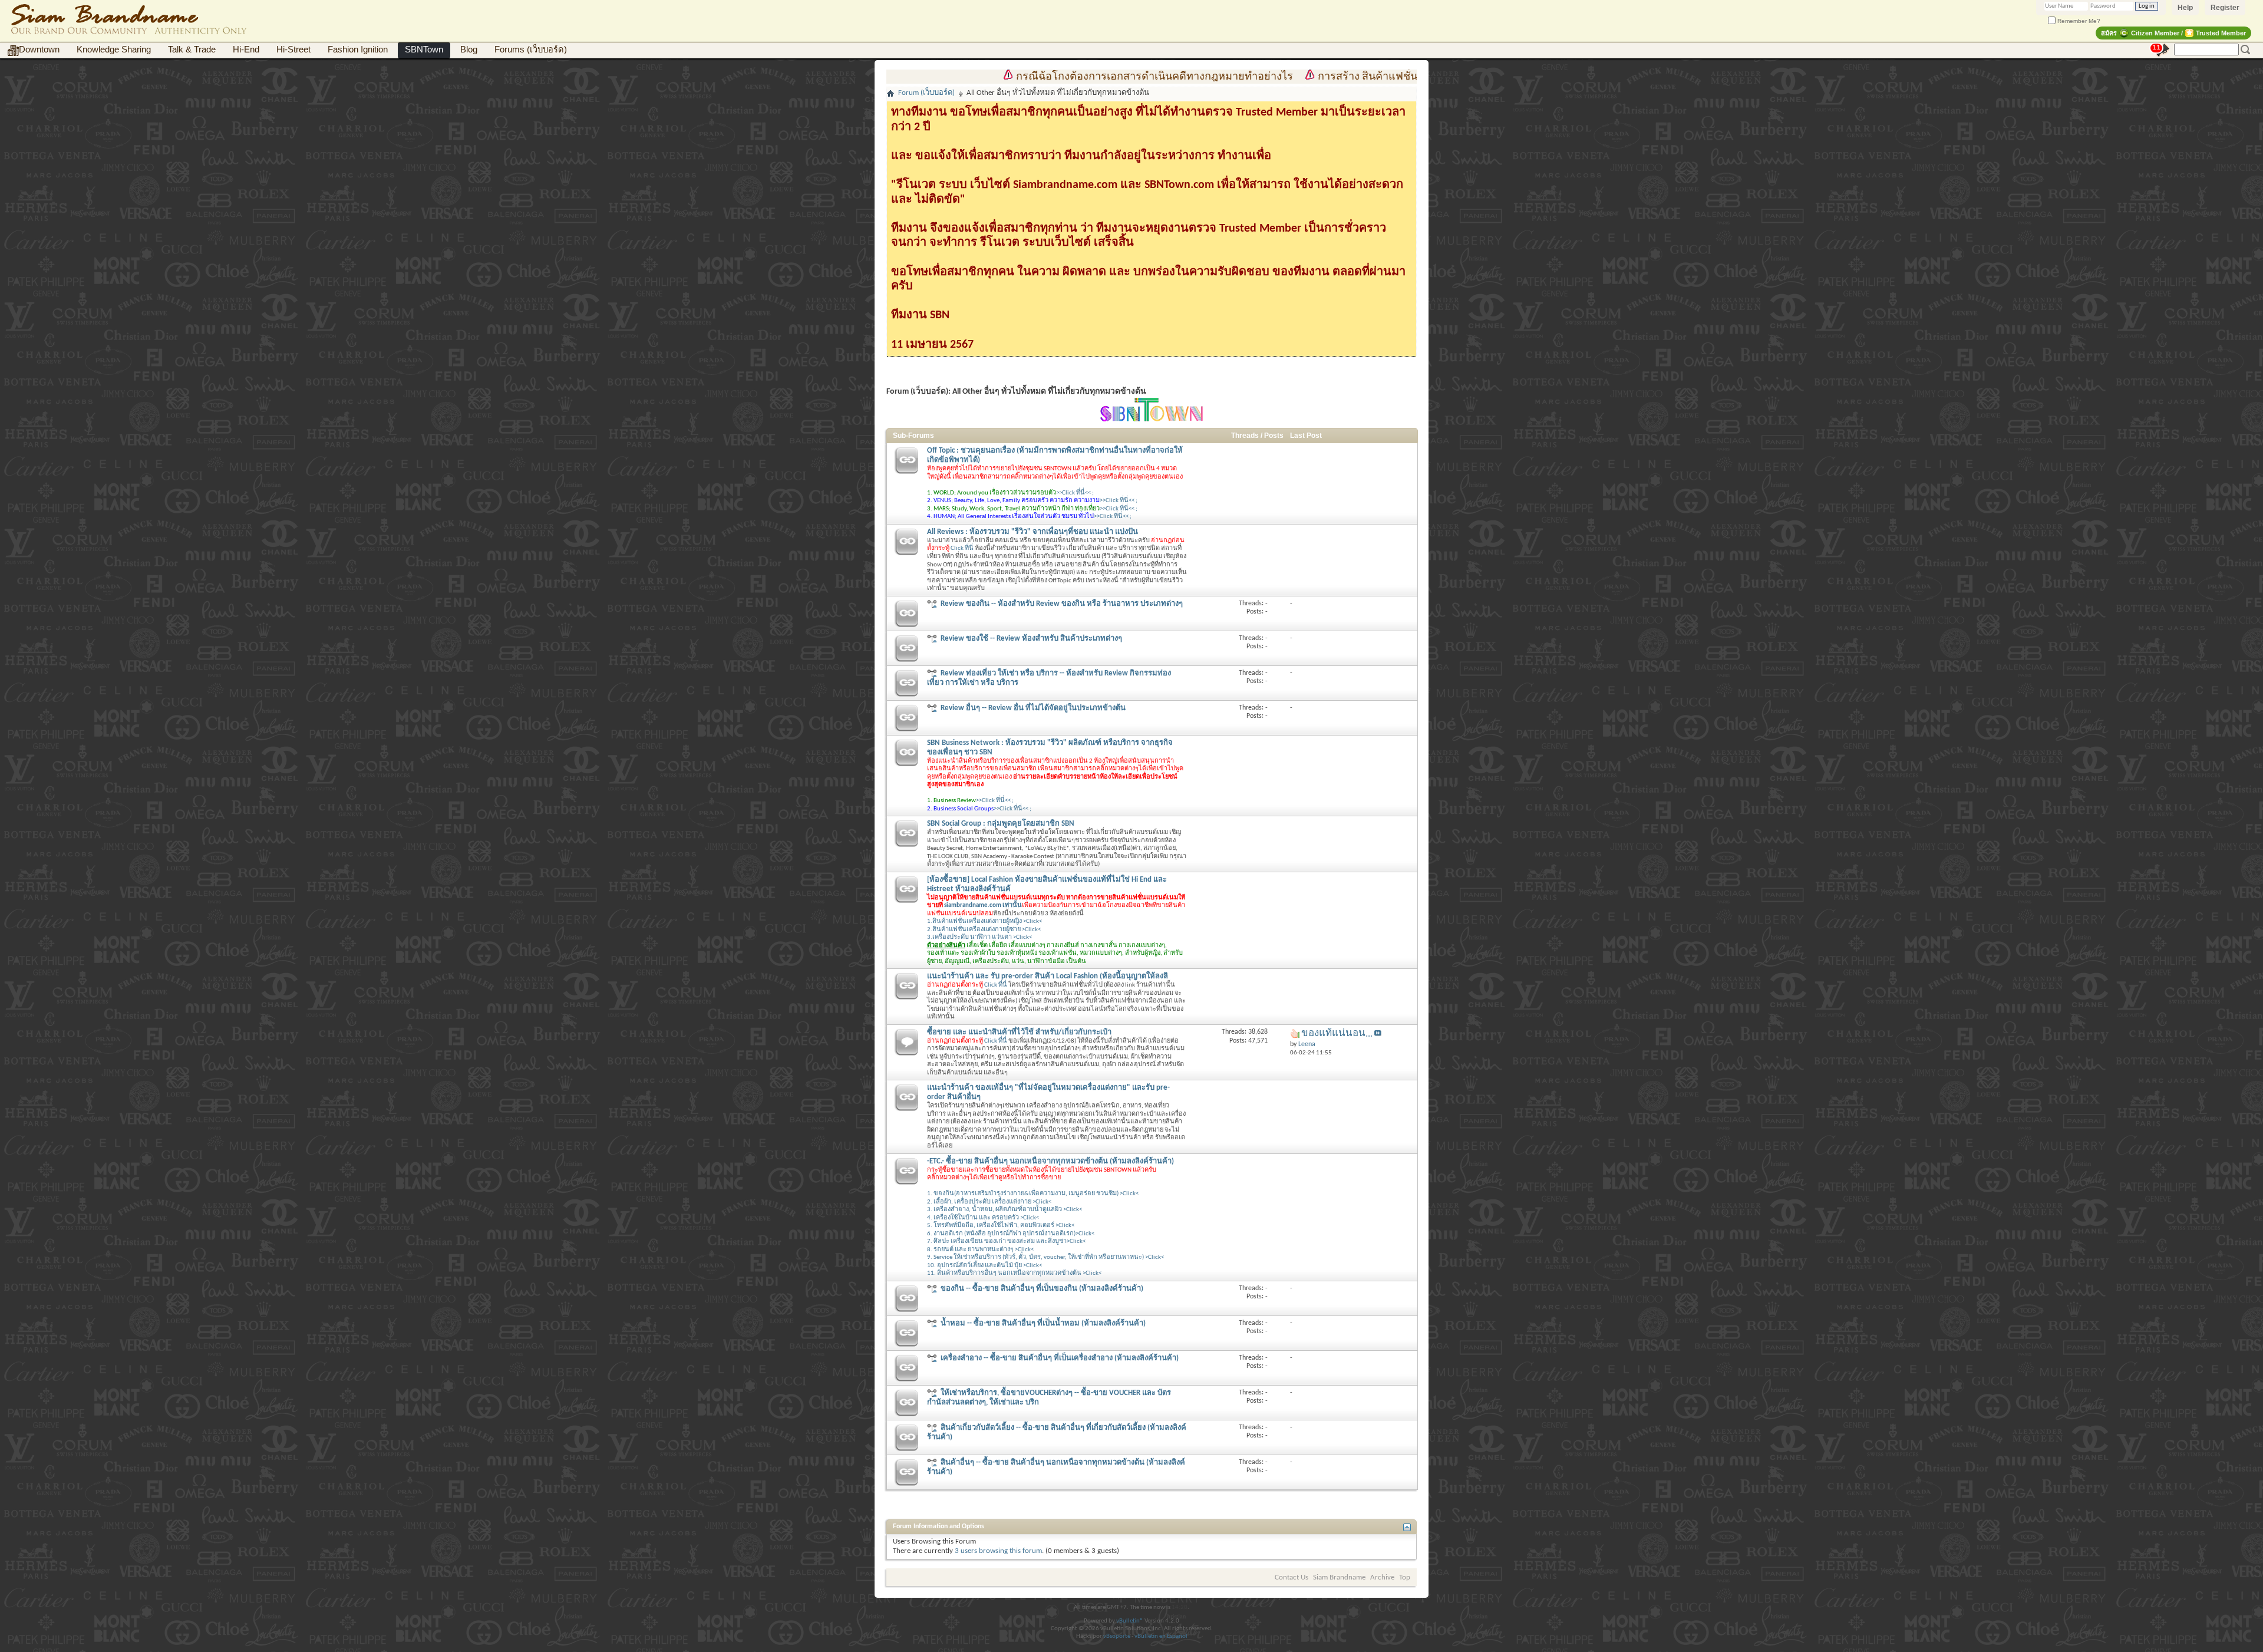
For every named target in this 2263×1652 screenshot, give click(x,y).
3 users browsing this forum (998, 1551)
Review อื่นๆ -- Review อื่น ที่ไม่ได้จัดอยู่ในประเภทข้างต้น (1033, 708)
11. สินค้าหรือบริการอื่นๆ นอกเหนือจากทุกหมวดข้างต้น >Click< (1014, 1273)
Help (2185, 8)
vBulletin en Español (1161, 1636)
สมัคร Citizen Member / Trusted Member (2173, 33)
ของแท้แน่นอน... (1337, 1033)
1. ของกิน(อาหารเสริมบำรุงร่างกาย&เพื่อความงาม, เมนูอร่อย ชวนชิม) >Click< (1033, 1194)
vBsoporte (1117, 1636)
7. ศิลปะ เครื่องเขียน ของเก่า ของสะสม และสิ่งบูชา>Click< (1006, 1242)
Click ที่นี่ (962, 548)
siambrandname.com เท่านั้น (983, 906)
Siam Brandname (1339, 1577)
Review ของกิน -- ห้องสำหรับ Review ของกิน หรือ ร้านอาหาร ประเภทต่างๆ (1062, 604)
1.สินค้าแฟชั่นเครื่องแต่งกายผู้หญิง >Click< (984, 921)
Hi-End (246, 50)
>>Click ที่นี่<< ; (1075, 493)
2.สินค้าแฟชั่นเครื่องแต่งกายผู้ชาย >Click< (984, 930)
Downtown (39, 50)
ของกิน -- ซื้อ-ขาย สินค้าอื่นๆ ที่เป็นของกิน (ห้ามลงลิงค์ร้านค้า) (1042, 1289)
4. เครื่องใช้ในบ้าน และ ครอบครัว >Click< (983, 1218)
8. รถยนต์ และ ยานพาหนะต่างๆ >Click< (980, 1250)
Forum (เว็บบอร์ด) (926, 93)
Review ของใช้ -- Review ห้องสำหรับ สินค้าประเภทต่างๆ (1031, 639)
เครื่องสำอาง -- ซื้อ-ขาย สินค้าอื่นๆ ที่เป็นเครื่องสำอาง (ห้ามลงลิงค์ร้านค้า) (1060, 1358)
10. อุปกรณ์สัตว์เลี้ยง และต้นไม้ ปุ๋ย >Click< (984, 1266)
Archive (1382, 1577)
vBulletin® (1130, 1621)
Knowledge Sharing (114, 50)
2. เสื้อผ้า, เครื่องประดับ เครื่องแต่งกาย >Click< (989, 1202)
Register (2225, 8)
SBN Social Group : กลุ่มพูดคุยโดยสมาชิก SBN (1001, 824)
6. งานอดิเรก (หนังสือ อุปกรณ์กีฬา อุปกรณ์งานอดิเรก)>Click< (1011, 1234)
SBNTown (424, 50)
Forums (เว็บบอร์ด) (531, 50)
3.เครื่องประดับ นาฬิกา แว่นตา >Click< (979, 937)
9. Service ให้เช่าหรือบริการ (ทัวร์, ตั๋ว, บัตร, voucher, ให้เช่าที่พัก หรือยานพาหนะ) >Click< (1045, 1257)
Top (1405, 1577)
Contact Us (1292, 1577)
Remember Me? (2078, 21)
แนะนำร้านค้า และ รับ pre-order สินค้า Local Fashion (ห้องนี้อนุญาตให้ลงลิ (1048, 976)
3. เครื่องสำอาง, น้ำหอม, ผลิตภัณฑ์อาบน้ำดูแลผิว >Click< (1005, 1210)
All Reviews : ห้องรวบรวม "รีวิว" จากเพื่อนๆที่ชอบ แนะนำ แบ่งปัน (1032, 532)
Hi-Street (293, 50)
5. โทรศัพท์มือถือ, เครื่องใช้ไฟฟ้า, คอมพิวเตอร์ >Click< (1001, 1226)
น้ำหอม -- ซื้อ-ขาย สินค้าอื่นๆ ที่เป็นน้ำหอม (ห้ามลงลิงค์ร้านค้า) (1043, 1323)
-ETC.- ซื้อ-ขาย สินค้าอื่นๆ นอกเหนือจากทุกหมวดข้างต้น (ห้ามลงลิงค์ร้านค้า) (1050, 1161)
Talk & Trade (192, 50)
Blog (469, 50)
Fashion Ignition (358, 50)
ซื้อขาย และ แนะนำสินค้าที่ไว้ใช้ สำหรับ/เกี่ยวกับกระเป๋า (1019, 1032)
